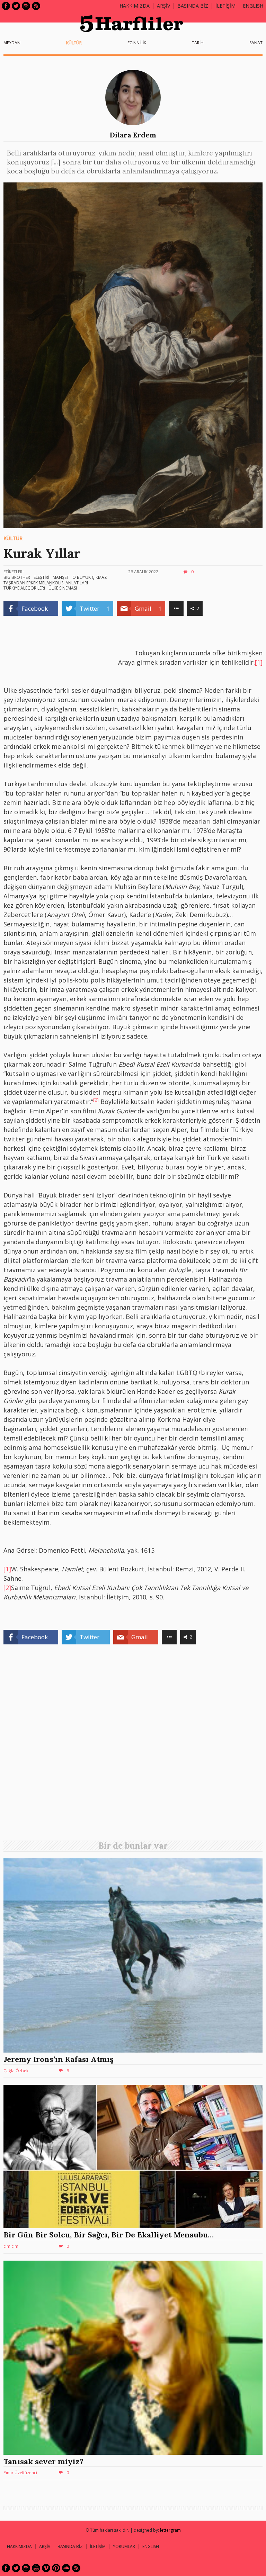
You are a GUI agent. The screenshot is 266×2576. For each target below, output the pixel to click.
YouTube (36, 2568)
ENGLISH (253, 6)
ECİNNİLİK (137, 43)
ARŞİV (163, 6)
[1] (259, 662)
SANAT (256, 43)
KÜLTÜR (74, 43)
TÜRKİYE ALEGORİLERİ (24, 588)
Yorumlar (124, 2546)
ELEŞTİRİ (41, 577)
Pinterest (56, 2568)
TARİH (198, 43)
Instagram (26, 6)
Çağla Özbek (16, 2071)
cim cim (11, 2246)
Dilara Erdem (133, 135)
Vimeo (46, 2568)
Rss (36, 6)
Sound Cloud (66, 2568)
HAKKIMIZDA (19, 2546)
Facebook (6, 6)
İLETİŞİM (225, 6)
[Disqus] (133, 1745)
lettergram (170, 2530)
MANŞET (61, 577)
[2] (7, 1588)
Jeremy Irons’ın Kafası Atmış (59, 2059)
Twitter (16, 6)
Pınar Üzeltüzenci (20, 2473)
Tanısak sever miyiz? (43, 2461)
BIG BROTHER (17, 577)
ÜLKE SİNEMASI (63, 588)
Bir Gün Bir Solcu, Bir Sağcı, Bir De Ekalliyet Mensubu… (109, 2235)
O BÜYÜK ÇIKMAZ (90, 577)
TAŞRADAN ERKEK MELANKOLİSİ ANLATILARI (46, 583)
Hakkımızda (135, 6)
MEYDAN (12, 43)
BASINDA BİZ (193, 6)
